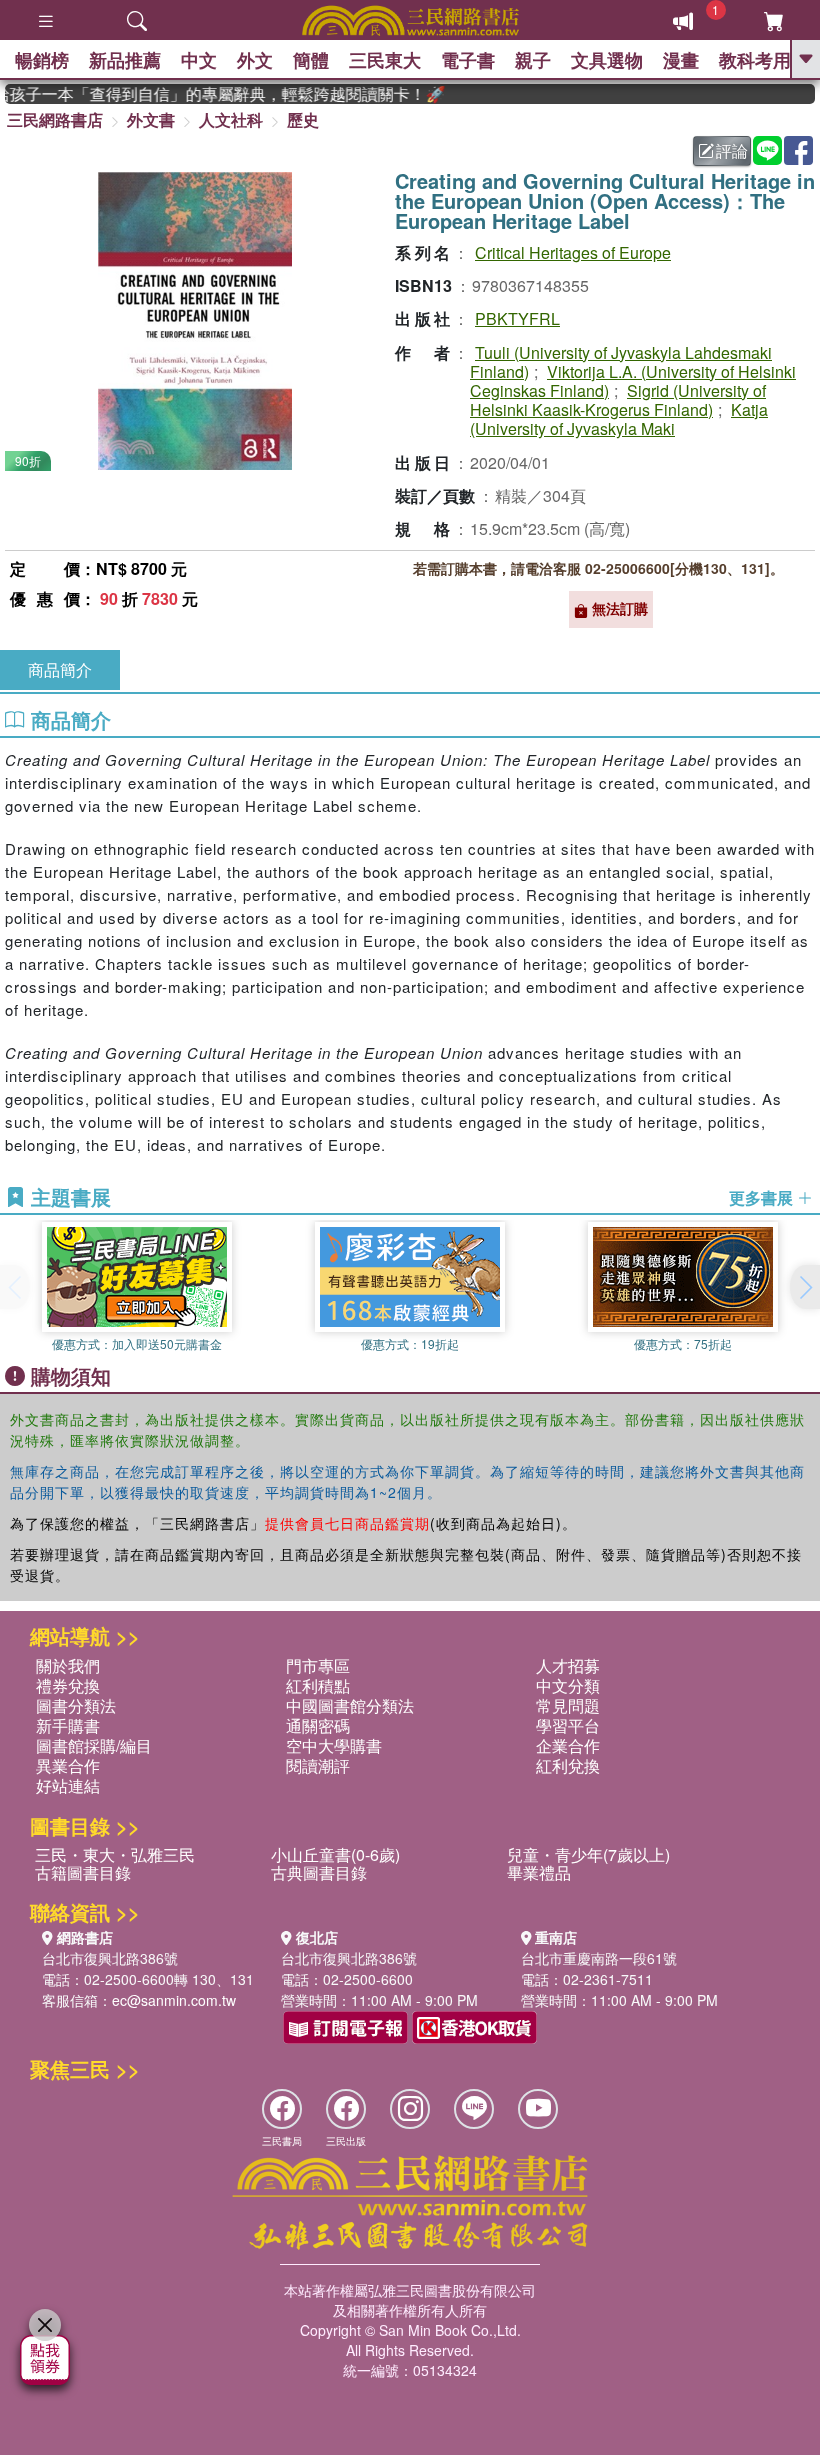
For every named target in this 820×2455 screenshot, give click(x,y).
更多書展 (763, 1198)
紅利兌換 (568, 1765)
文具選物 (607, 60)
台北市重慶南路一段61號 (599, 1958)
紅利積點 (318, 1685)
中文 (199, 60)
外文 (255, 60)
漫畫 (681, 60)
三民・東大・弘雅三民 (115, 1854)
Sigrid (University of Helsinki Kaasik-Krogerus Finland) (618, 400)
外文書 (151, 119)
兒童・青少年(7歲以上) (588, 1854)
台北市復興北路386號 (110, 1958)
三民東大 (385, 60)
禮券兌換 (68, 1685)
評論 (732, 150)
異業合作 (68, 1765)
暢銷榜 (42, 60)
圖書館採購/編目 (94, 1745)
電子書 (468, 60)
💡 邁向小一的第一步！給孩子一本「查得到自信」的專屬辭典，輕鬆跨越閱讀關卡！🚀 (209, 94)
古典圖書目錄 (319, 1872)
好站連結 (68, 1785)
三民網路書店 (55, 119)
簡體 (311, 60)
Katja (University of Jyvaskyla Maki (619, 419)
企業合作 (568, 1745)
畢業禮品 (539, 1872)
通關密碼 (318, 1725)
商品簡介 (60, 669)
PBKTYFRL (517, 318)
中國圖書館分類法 (350, 1705)
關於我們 (68, 1665)
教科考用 (755, 60)
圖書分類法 (76, 1705)
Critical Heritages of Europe (573, 252)
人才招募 (568, 1665)
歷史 (303, 119)
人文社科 (231, 119)
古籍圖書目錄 (83, 1872)
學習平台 (568, 1725)
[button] (805, 1287)
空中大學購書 (334, 1745)
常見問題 (568, 1705)
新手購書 (68, 1725)
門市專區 (318, 1665)
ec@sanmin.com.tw (174, 2000)
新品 (125, 60)
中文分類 (568, 1685)
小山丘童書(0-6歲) (335, 1854)
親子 (533, 60)
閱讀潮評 (318, 1765)
